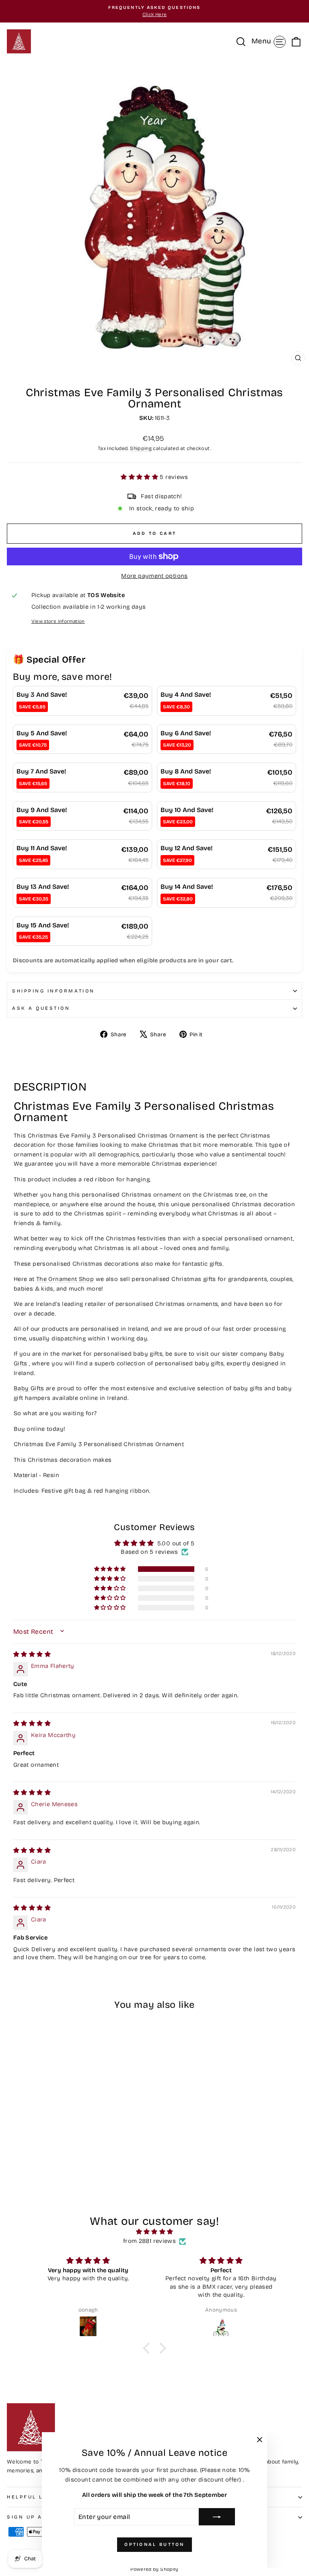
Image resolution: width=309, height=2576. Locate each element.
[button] (140, 477)
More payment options (154, 576)
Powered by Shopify (154, 2569)
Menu (270, 41)
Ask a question (41, 1008)
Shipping (141, 448)
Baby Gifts (29, 1388)
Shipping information (54, 991)
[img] (32, 1654)
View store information (58, 621)
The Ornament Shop (65, 1279)
